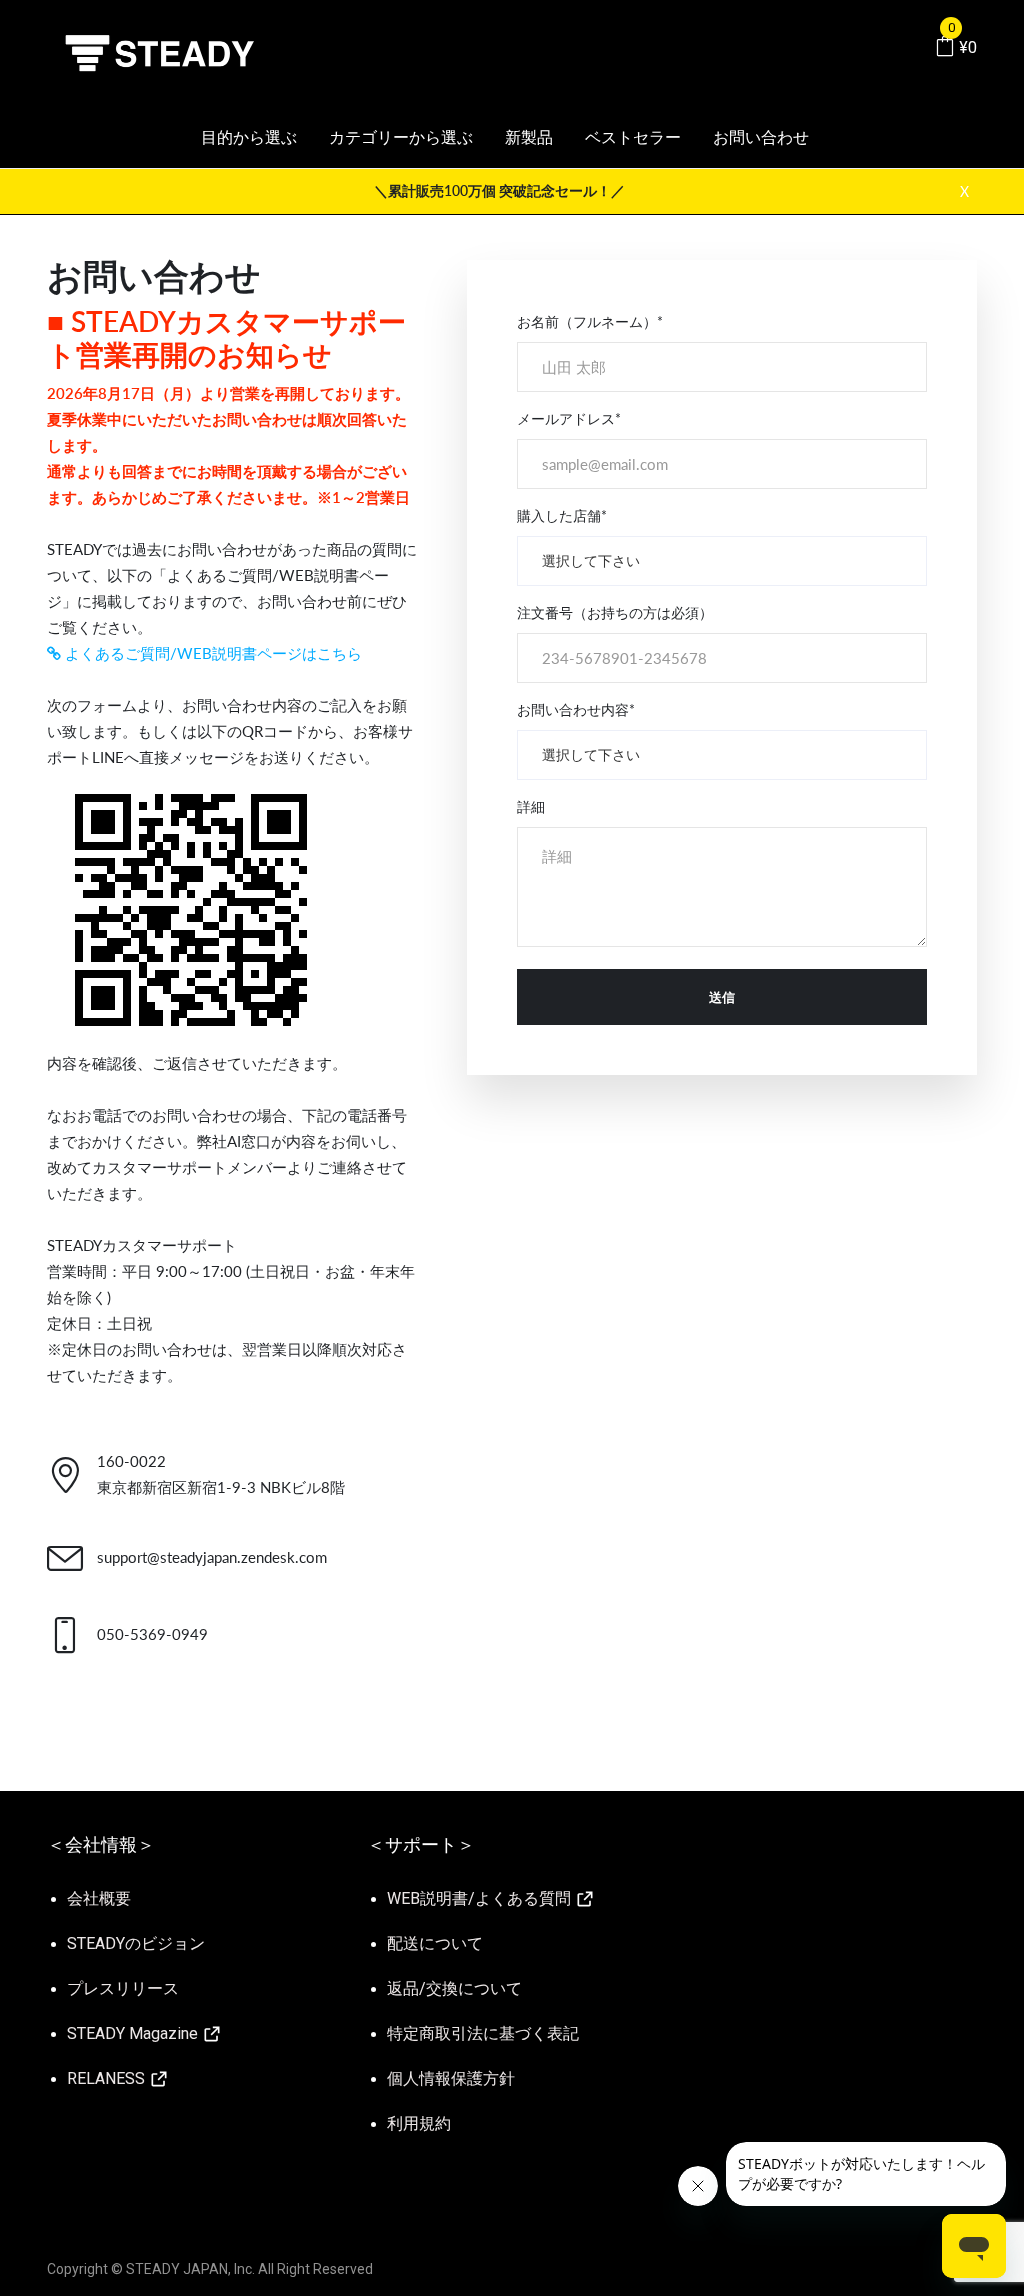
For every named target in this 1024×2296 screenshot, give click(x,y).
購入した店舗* (562, 515)
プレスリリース (123, 1988)
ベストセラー (633, 137)
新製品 (529, 137)
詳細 (531, 806)
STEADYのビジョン (136, 1943)
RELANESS (108, 2078)
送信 (722, 997)
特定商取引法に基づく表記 (483, 2033)
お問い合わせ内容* (576, 709)
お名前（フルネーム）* (590, 321)
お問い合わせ (761, 137)
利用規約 (419, 2123)
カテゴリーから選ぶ (401, 137)
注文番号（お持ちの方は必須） (615, 612)
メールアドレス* (569, 418)
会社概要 (99, 1898)
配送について (435, 1943)
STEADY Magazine (134, 2033)
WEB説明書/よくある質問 (481, 1898)
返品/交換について (454, 1988)
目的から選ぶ (249, 137)
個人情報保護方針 (451, 2078)
